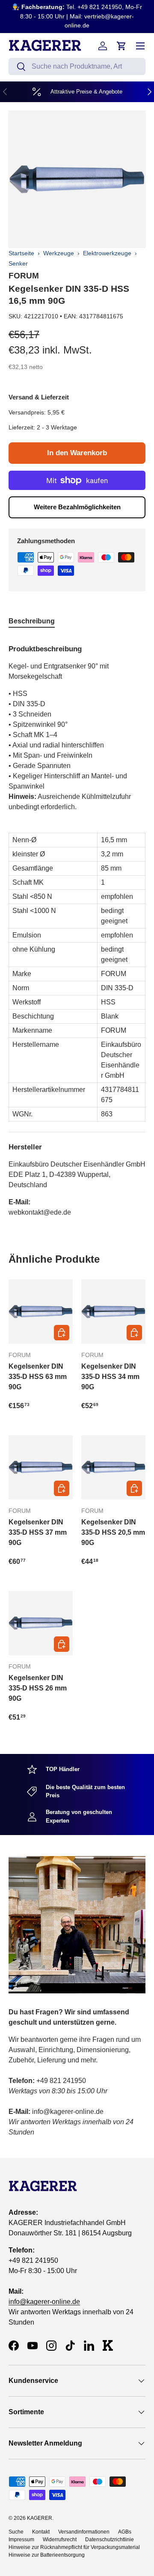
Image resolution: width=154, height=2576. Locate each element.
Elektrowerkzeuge (107, 253)
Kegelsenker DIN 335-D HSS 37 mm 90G (38, 1532)
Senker (18, 263)
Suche (16, 2532)
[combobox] (77, 67)
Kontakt (41, 2532)
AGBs (125, 2532)
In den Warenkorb (77, 453)
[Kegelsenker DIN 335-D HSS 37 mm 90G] (41, 1467)
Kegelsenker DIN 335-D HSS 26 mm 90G (38, 1688)
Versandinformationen (84, 2532)
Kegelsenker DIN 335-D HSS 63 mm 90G (38, 1377)
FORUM (24, 276)
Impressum (21, 2540)
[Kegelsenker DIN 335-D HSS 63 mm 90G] (41, 1312)
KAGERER (40, 2518)
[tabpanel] (77, 927)
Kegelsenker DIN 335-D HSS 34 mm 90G (110, 1377)
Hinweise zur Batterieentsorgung (47, 2555)
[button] (121, 46)
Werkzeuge (59, 253)
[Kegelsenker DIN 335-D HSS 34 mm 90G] (113, 1312)
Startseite (21, 253)
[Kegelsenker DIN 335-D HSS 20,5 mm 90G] (113, 1467)
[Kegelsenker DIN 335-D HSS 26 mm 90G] (41, 1623)
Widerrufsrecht (60, 2540)
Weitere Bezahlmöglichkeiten (77, 507)
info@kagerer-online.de (44, 2302)
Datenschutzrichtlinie (110, 2540)
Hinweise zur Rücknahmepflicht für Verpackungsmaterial (74, 2547)
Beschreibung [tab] (32, 621)
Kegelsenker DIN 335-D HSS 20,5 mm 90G (113, 1532)
